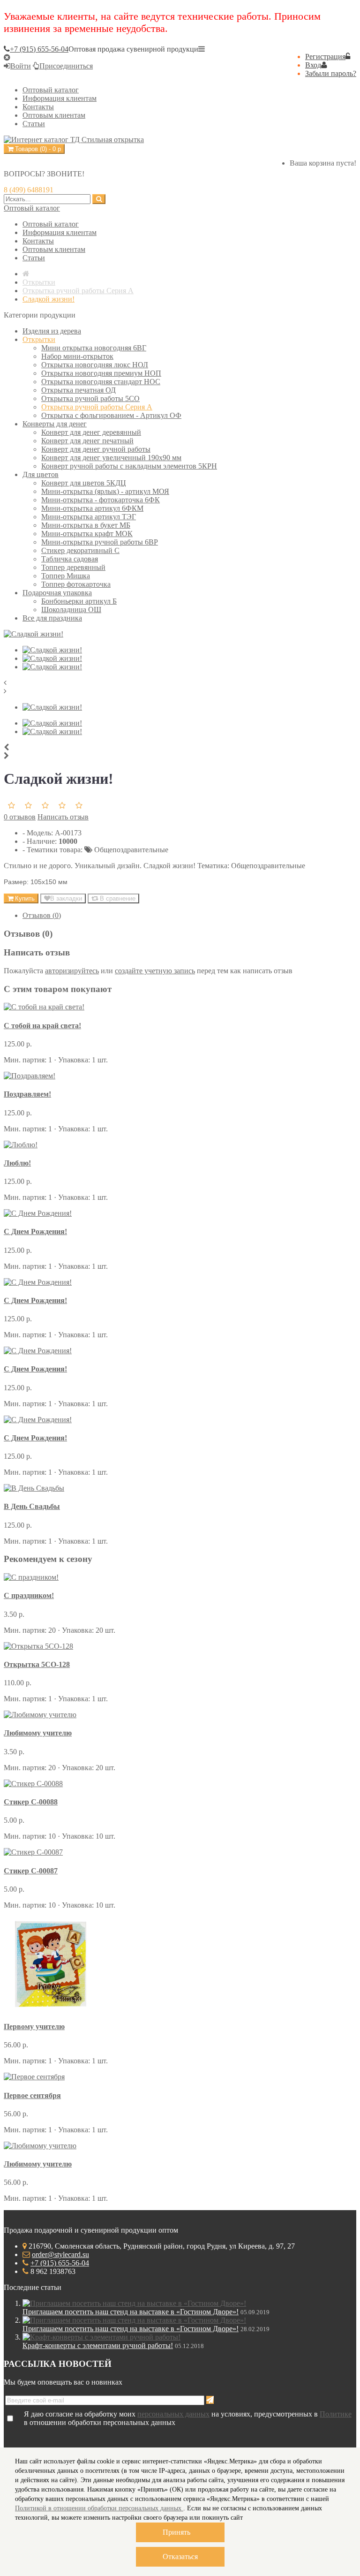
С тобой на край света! (42, 1026)
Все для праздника (52, 618)
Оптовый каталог (32, 208)
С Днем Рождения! (35, 1231)
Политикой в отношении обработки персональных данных (99, 2508)
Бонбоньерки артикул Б (79, 601)
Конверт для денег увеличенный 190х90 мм (111, 458)
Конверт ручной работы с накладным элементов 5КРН (129, 466)
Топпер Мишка (66, 576)
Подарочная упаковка (57, 593)
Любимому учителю (38, 1733)
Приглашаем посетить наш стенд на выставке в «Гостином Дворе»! (131, 2312)
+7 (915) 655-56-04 (60, 2263)
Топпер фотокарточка (76, 584)
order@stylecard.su (60, 2254)
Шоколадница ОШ (71, 610)
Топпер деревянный (73, 567)
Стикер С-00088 (31, 1802)
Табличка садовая (70, 559)
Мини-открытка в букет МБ (86, 525)
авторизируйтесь (72, 971)
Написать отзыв (63, 817)
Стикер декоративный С (80, 550)
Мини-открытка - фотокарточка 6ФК (101, 500)
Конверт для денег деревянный (91, 432)
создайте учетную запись (155, 971)
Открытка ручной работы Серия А (97, 407)
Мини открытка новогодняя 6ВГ (94, 348)
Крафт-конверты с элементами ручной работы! (98, 2345)
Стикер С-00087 (31, 1871)
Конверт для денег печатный (87, 441)
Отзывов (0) (42, 915)
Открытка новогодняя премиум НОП (101, 373)
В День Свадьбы (32, 1506)
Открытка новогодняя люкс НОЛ (95, 365)
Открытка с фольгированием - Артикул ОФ (111, 415)
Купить (24, 898)
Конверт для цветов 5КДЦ (84, 483)
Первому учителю (34, 2027)
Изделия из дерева (52, 331)
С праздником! (29, 1595)
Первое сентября (32, 2095)
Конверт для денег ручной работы (96, 449)
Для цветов (41, 474)
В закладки (66, 898)
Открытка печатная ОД (79, 390)
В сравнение (117, 898)
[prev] (180, 683)
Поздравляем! (27, 1094)
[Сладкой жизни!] (34, 634)
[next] (180, 691)
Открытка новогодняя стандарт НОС (101, 382)
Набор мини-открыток (77, 356)
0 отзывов (20, 817)
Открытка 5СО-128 (37, 1664)
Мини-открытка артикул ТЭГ (89, 517)
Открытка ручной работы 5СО (90, 398)
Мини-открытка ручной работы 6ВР (100, 542)
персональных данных (173, 2414)
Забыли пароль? (331, 73)
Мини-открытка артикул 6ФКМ (92, 508)
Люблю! (17, 1163)
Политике (336, 2414)
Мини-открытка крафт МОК (87, 534)
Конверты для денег (55, 424)
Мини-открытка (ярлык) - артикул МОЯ (105, 491)
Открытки (39, 339)
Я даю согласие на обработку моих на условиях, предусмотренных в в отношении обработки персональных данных (188, 2418)
